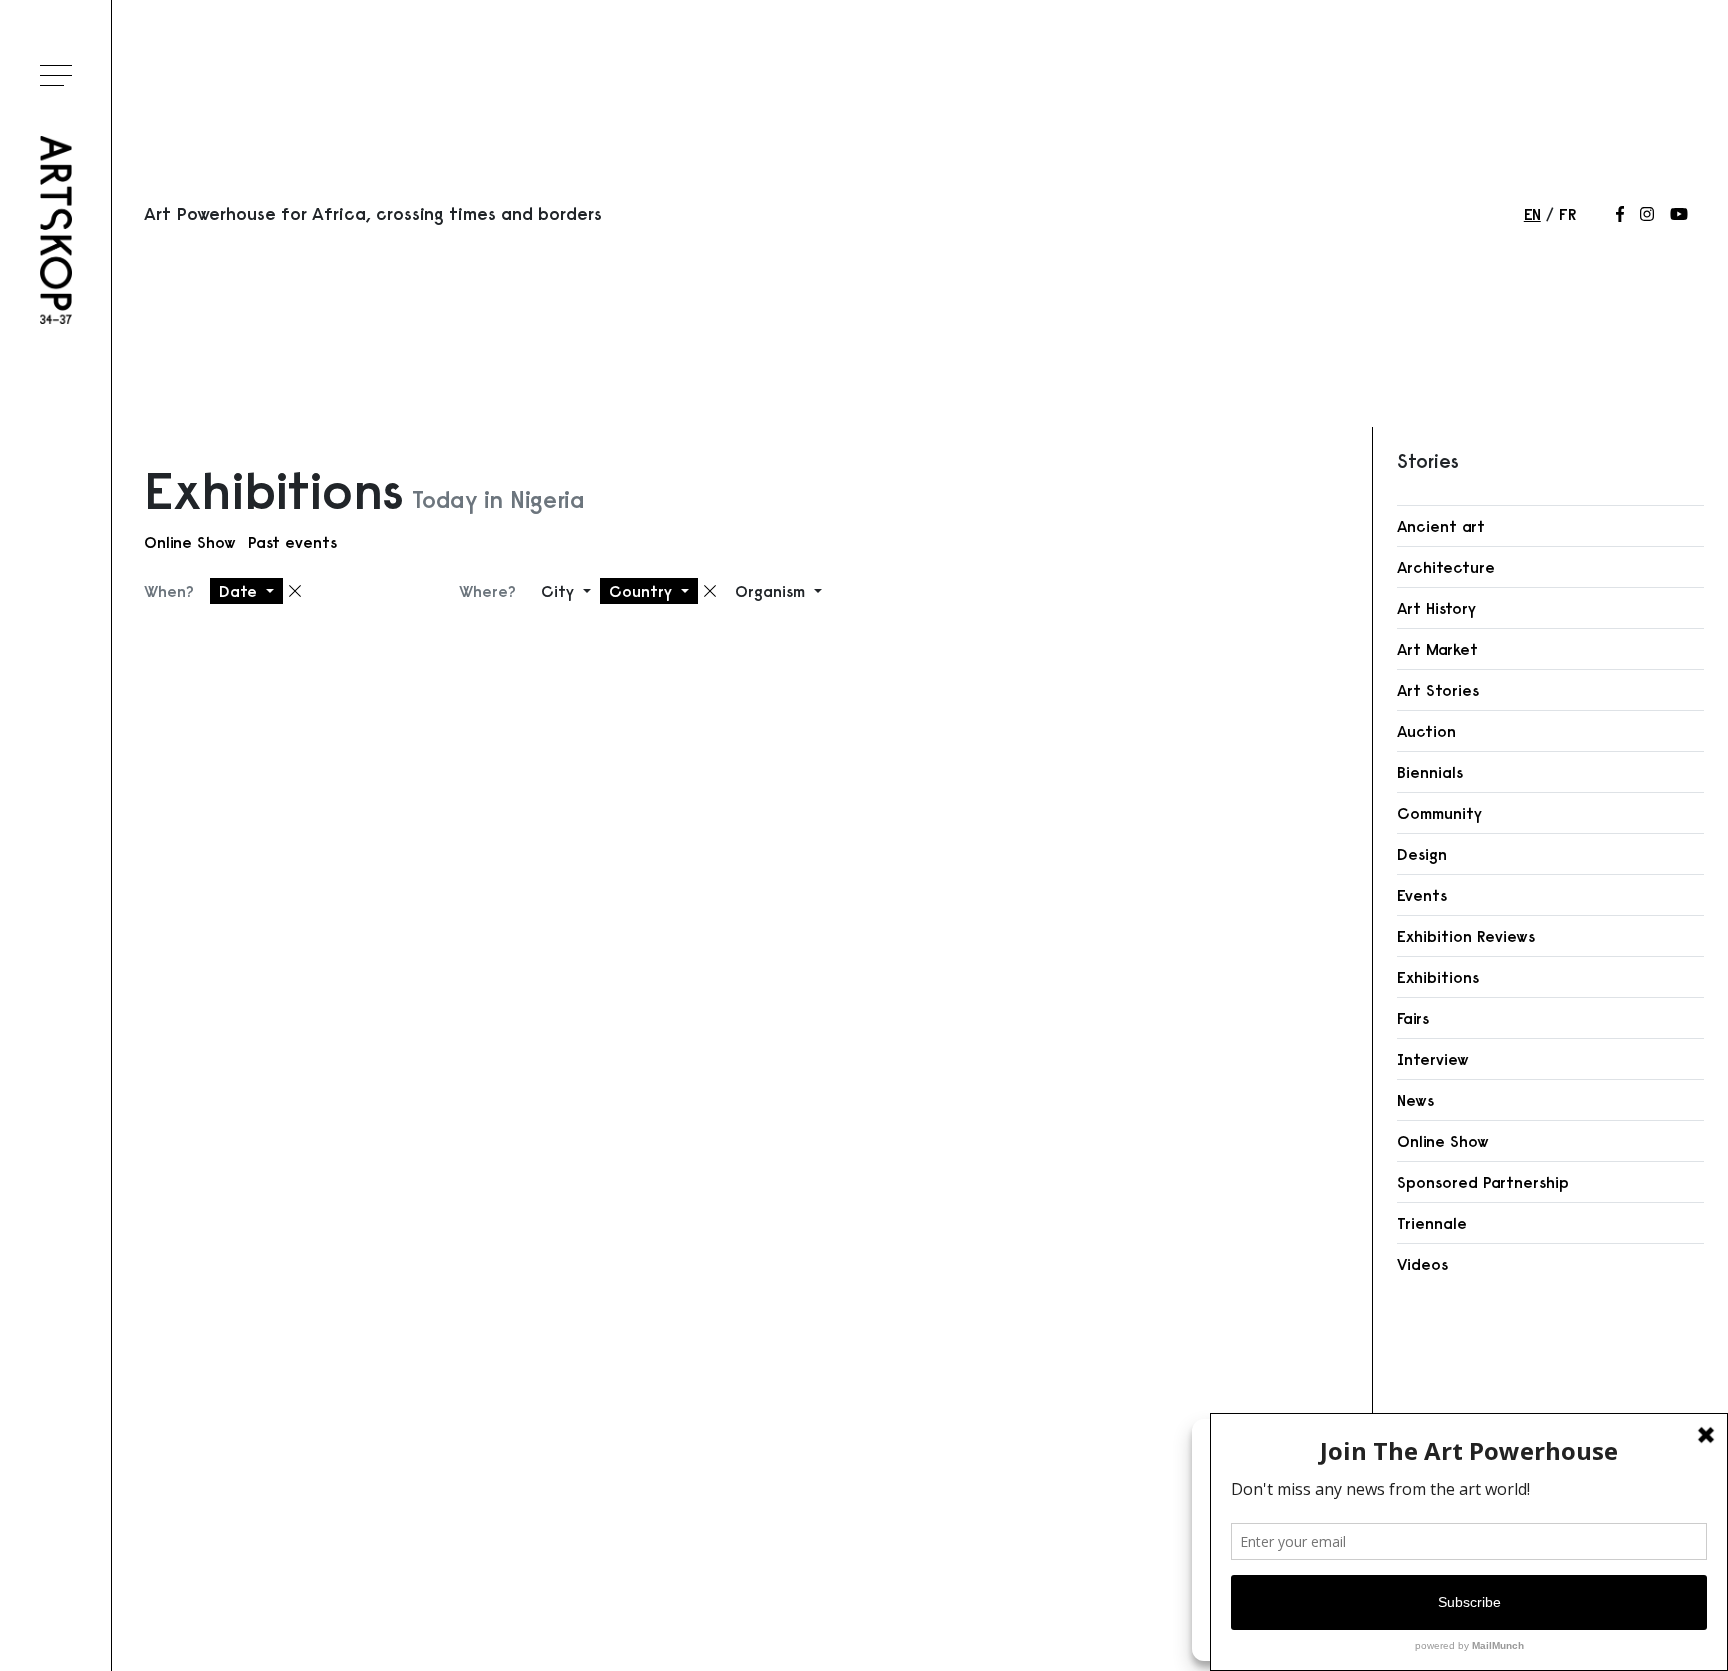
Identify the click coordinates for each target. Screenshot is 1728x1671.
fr (1567, 214)
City (560, 591)
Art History (1436, 608)
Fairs (1413, 1018)
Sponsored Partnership (1483, 1182)
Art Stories (1438, 690)
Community (1439, 813)
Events (1422, 895)
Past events (292, 542)
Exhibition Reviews (1466, 936)
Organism (772, 591)
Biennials (1430, 772)
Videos (1422, 1264)
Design (1422, 854)
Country (643, 591)
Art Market (1437, 649)
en (1532, 214)
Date (240, 591)
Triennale (1432, 1223)
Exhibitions (1438, 977)
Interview (1433, 1059)
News (1415, 1100)
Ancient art (1441, 526)
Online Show (190, 542)
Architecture (1446, 567)
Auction (1426, 731)
